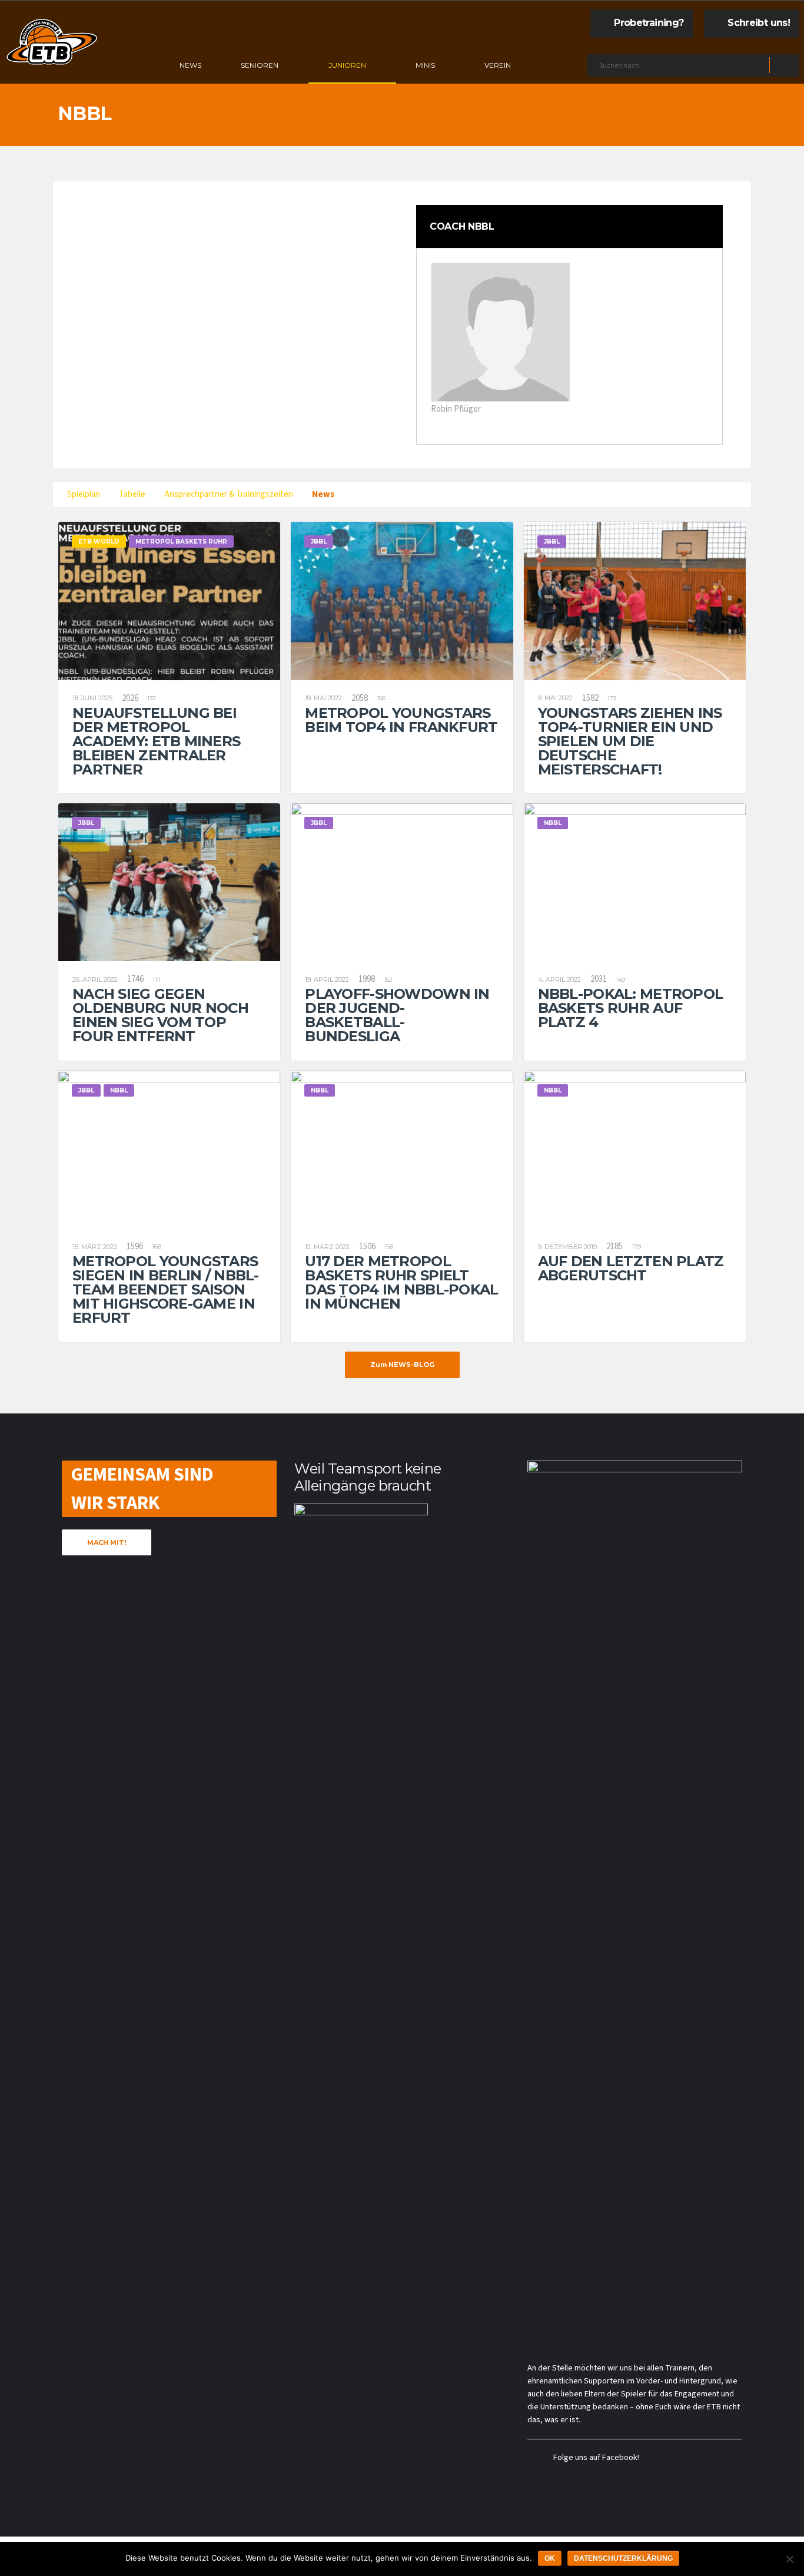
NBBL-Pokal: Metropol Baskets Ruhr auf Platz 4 (631, 1008)
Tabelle (132, 494)
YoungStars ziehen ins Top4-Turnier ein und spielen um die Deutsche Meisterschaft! (630, 741)
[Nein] (789, 2559)
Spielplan (84, 494)
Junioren (347, 65)
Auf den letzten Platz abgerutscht (631, 1268)
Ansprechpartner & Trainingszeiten (229, 494)
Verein (498, 65)
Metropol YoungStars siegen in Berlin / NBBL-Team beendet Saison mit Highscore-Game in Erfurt (166, 1289)
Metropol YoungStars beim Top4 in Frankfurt (401, 720)
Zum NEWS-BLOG (402, 1365)
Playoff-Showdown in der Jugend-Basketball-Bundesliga (397, 1015)
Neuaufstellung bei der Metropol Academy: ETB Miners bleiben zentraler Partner (156, 741)
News (190, 65)
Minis (425, 65)
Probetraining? (649, 23)
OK (550, 2558)
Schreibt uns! (759, 23)
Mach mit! (107, 1542)
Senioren (260, 65)
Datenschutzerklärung (623, 2558)
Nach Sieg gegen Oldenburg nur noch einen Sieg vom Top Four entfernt (160, 1015)
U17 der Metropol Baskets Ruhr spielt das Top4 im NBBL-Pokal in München (401, 1282)
